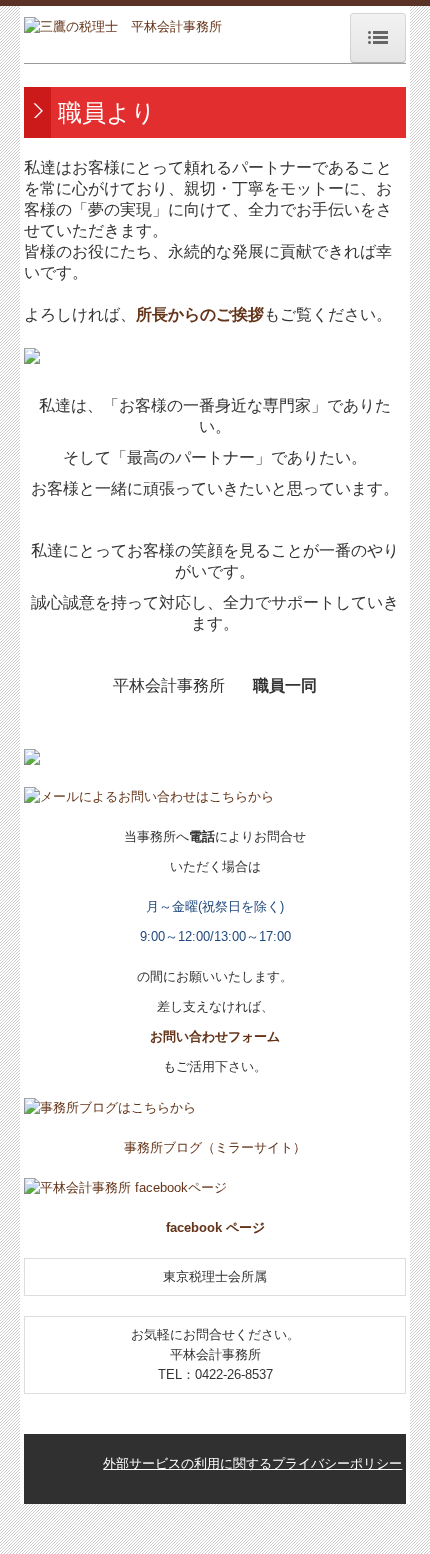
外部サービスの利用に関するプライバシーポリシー (252, 1463)
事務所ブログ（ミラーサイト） (215, 1147)
